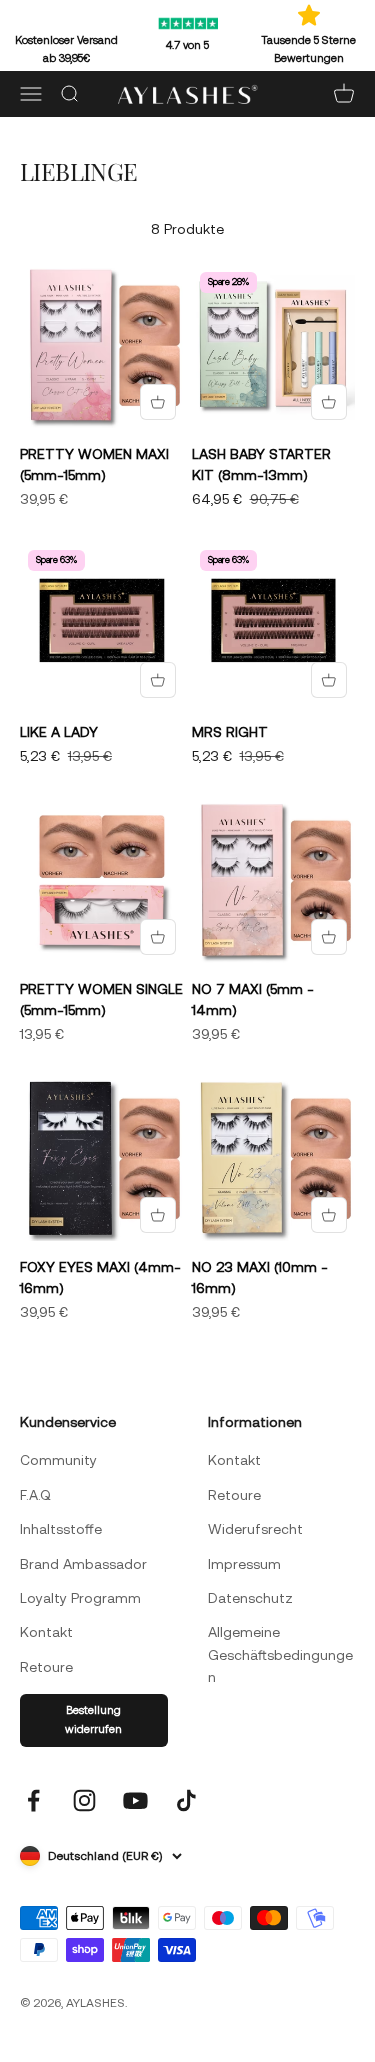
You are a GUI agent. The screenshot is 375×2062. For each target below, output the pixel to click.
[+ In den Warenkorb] (158, 402)
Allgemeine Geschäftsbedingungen (280, 1654)
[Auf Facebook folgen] (33, 1800)
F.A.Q (35, 1495)
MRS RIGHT (230, 732)
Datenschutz (250, 1598)
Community (58, 1460)
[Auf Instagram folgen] (84, 1800)
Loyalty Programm (80, 1598)
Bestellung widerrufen (93, 1720)
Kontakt (46, 1632)
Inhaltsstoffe (61, 1529)
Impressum (244, 1564)
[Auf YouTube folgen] (135, 1800)
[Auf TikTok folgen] (186, 1800)
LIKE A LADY (59, 732)
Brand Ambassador (83, 1564)
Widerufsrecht (255, 1529)
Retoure (46, 1667)
